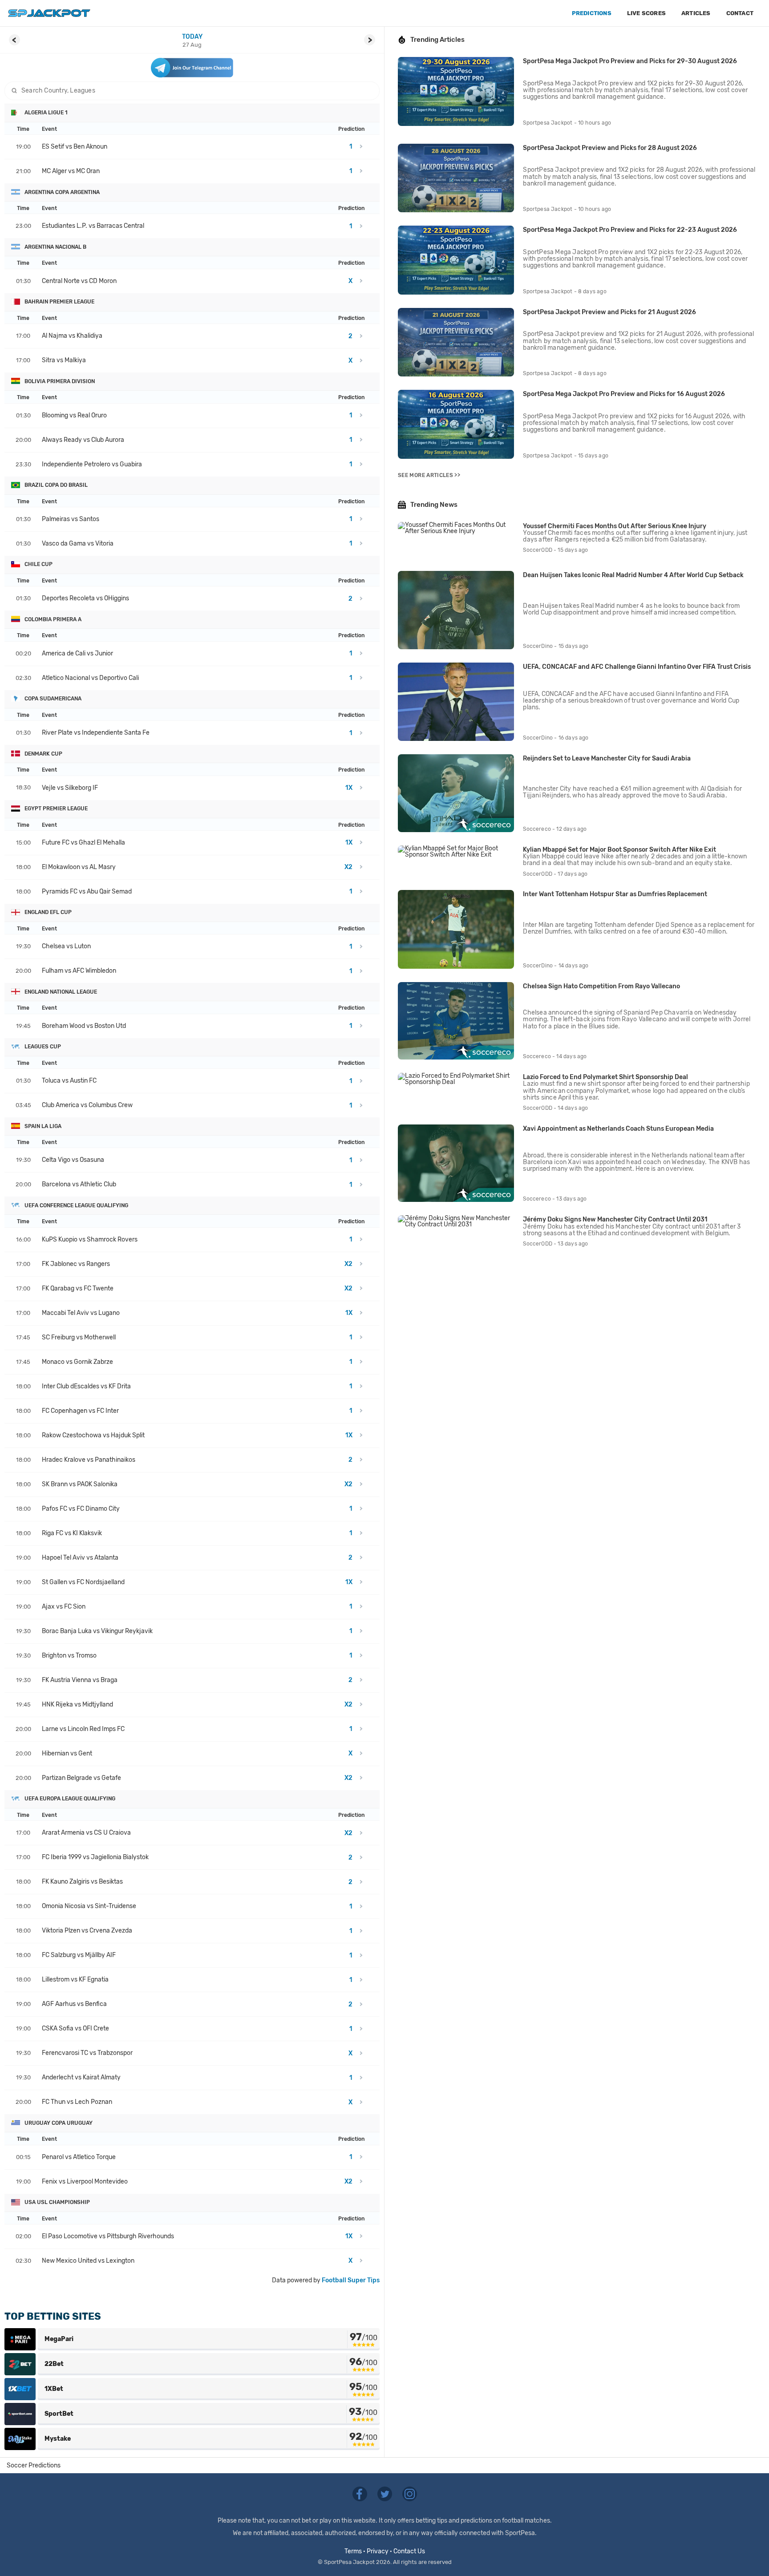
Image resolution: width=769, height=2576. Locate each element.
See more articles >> (429, 475)
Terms (353, 2551)
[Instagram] (410, 2493)
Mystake (58, 2439)
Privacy (378, 2551)
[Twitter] (385, 2493)
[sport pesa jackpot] (49, 13)
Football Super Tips (351, 2280)
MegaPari (59, 2339)
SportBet (59, 2414)
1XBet (54, 2389)
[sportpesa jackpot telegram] (192, 68)
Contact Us (409, 2551)
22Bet (54, 2364)
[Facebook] (360, 2493)
